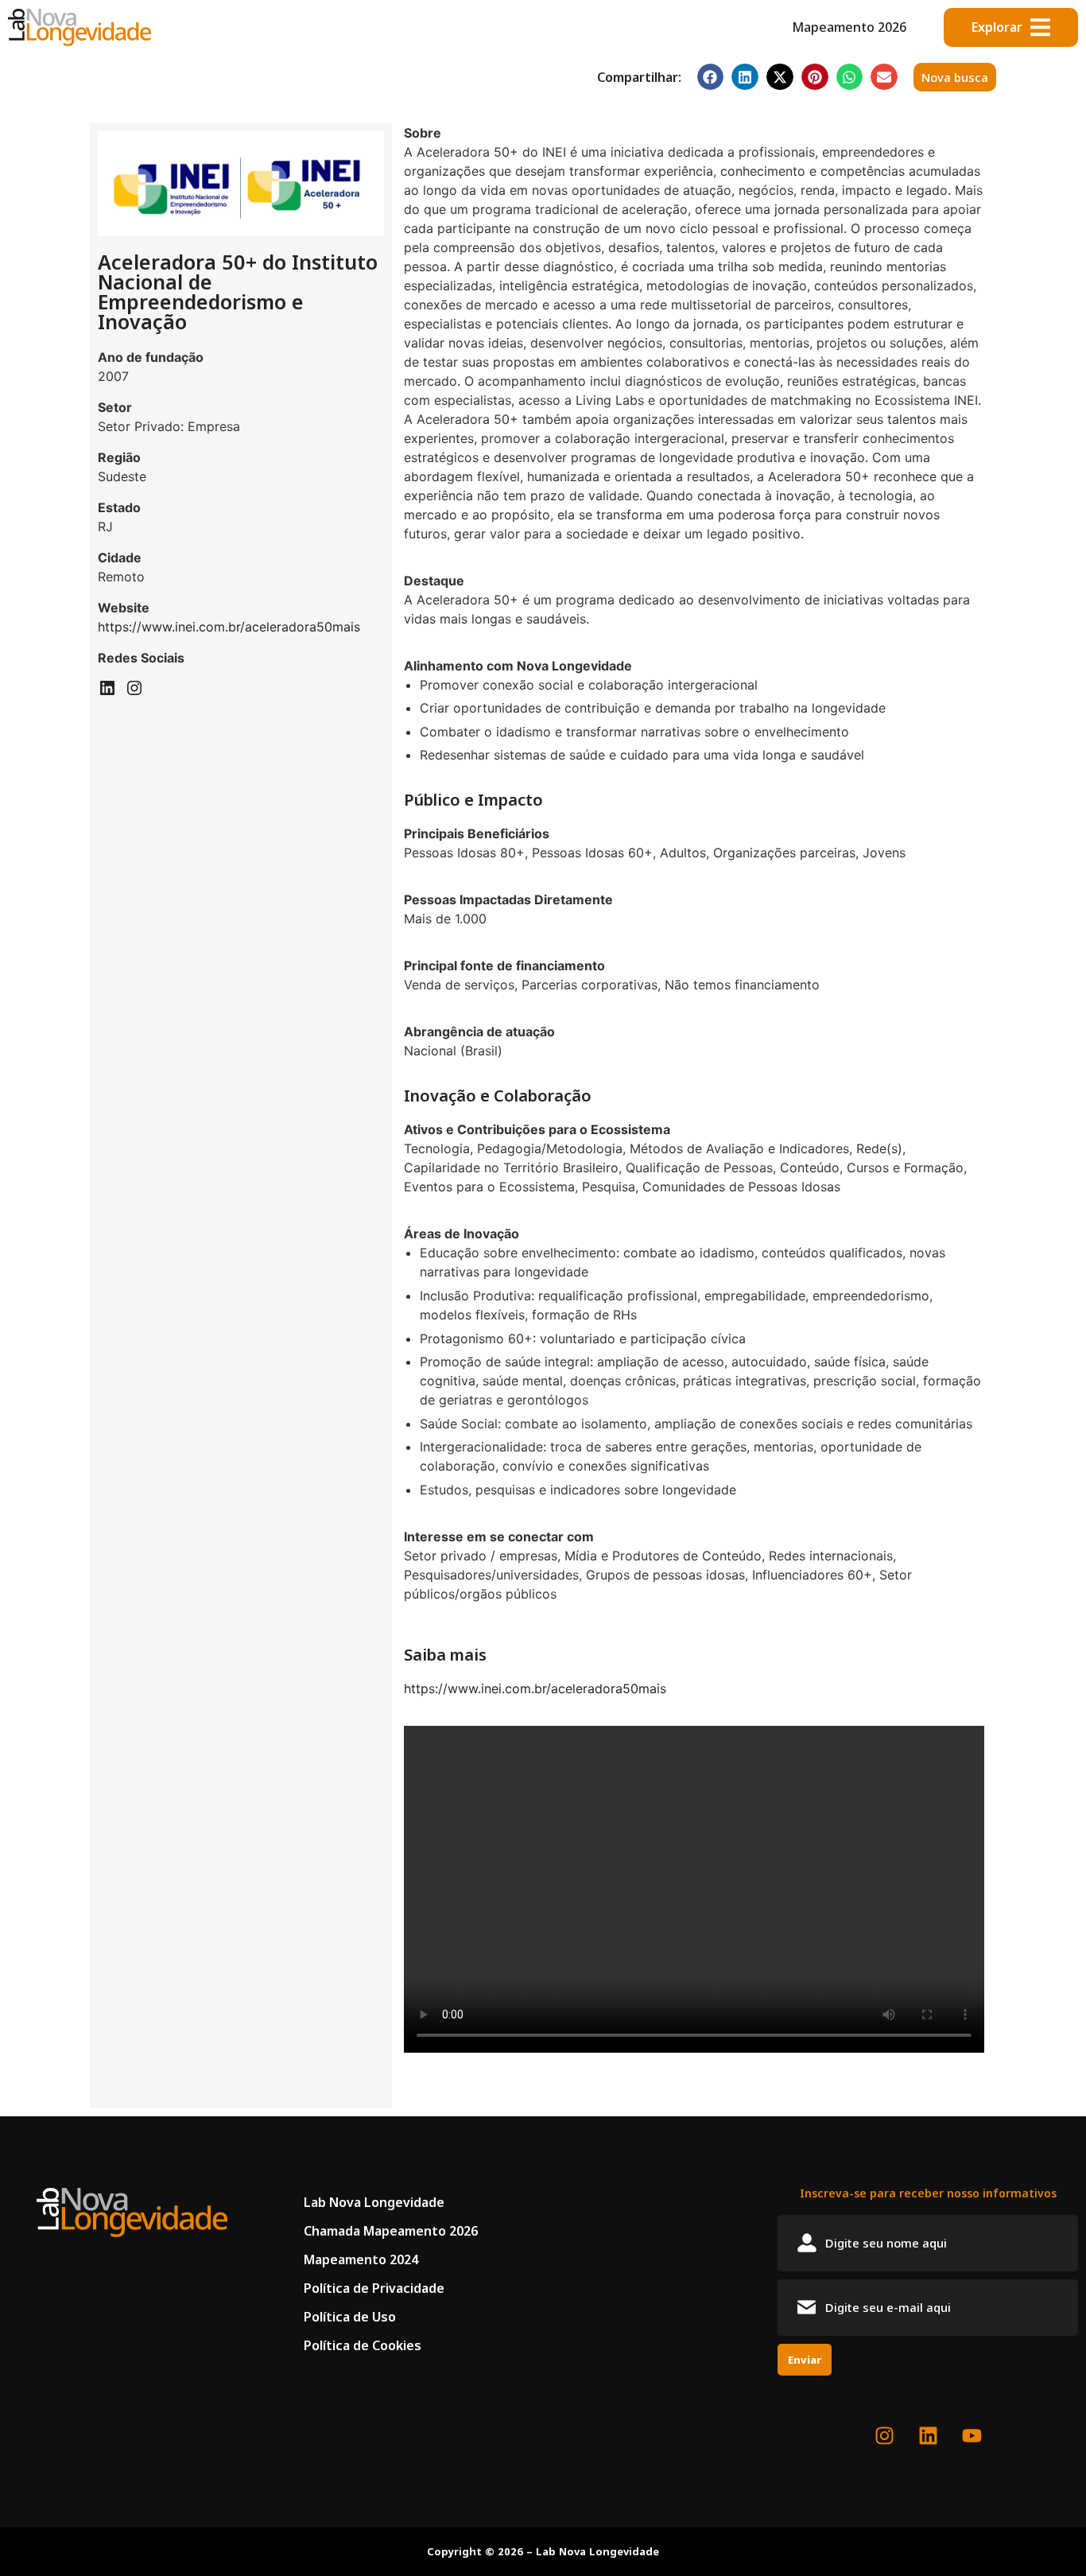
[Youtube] (972, 2436)
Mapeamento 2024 (361, 2259)
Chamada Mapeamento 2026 (391, 2231)
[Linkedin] (107, 693)
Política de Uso (350, 2317)
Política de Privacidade (374, 2288)
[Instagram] (134, 693)
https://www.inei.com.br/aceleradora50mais (229, 627)
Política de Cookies (363, 2345)
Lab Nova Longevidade (374, 2202)
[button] (711, 77)
